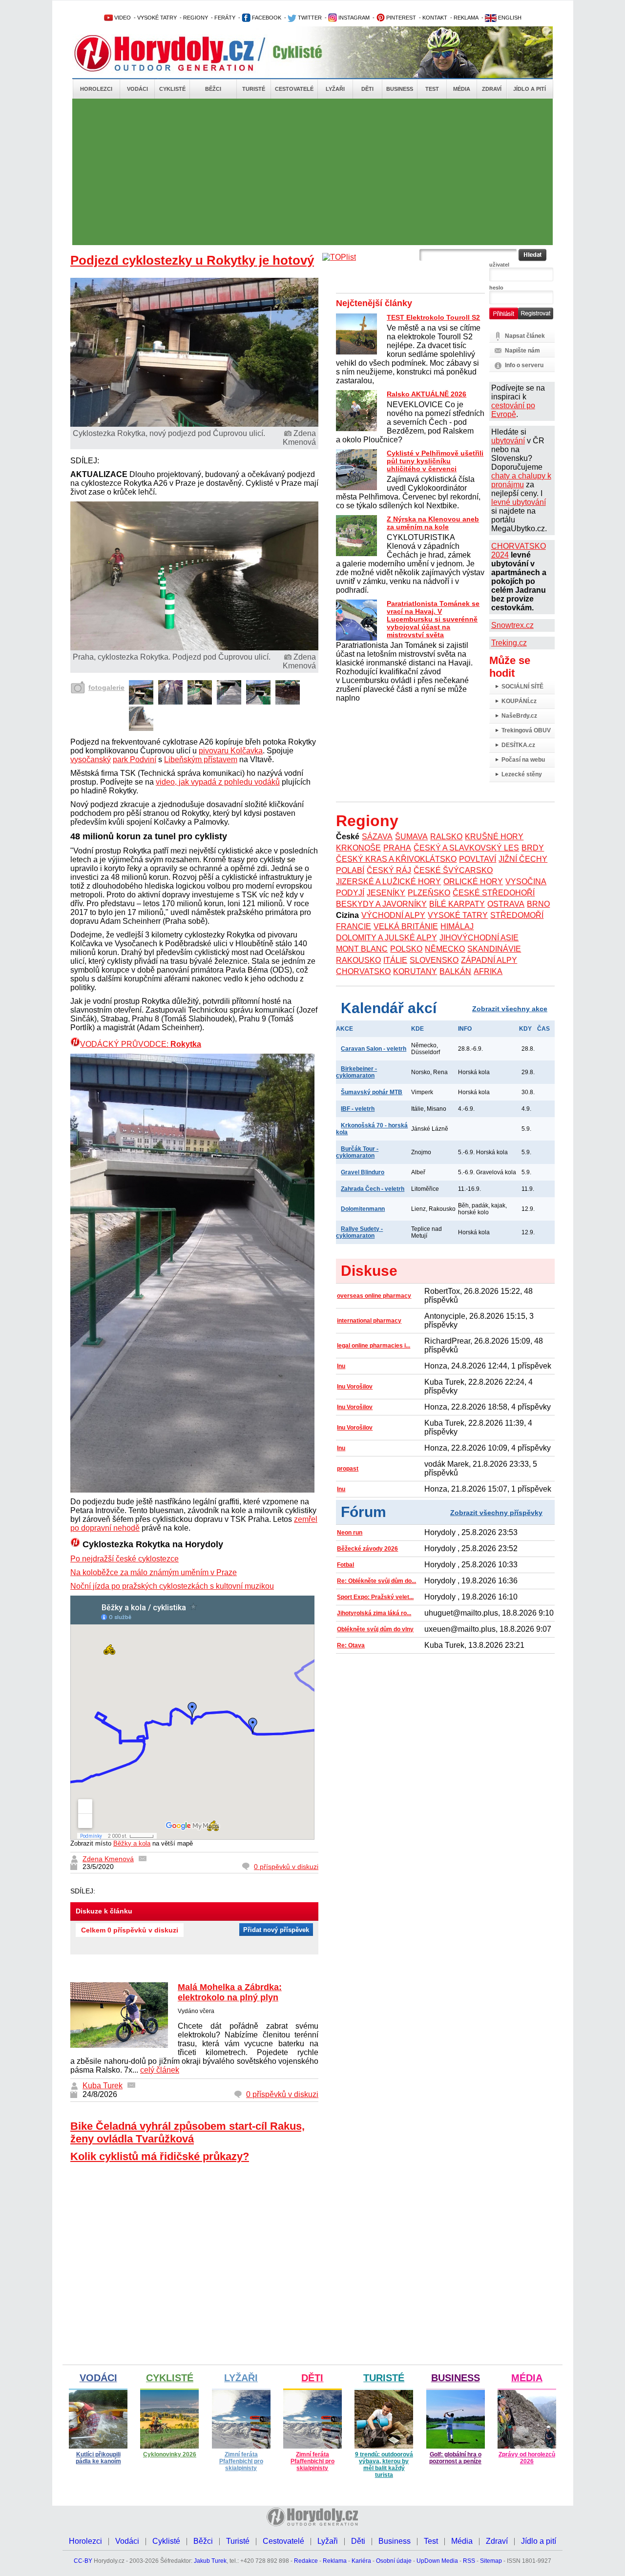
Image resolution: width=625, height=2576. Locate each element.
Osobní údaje (394, 2561)
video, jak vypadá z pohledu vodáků (218, 782)
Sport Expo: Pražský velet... (375, 1597)
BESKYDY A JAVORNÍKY (381, 904)
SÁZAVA (377, 837)
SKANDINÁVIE (494, 949)
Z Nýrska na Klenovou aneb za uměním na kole (433, 523)
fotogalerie (106, 687)
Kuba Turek (103, 2086)
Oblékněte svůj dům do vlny (375, 1629)
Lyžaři (335, 89)
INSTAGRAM (353, 18)
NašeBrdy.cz (519, 716)
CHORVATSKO (363, 971)
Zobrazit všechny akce (510, 1009)
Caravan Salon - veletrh (374, 1049)
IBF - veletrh (358, 1109)
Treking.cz (509, 643)
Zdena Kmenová (108, 1859)
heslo (496, 288)
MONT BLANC (362, 949)
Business (400, 89)
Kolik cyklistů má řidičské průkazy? (160, 2156)
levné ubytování (519, 502)
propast (348, 1469)
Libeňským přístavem (201, 759)
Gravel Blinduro (363, 1172)
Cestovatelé (294, 89)
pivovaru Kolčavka (231, 751)
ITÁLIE (395, 960)
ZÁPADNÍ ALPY (489, 960)
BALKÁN (455, 971)
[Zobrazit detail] (141, 702)
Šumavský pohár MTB (372, 1092)
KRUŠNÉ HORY (494, 837)
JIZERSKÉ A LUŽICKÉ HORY (388, 882)
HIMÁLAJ (457, 926)
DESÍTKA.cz (518, 745)
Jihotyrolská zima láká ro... (374, 1613)
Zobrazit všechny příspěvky (496, 1513)
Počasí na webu (523, 760)
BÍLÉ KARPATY (457, 904)
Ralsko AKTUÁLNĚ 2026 (427, 394)
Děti (367, 89)
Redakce (306, 2561)
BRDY (533, 848)
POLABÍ (350, 870)
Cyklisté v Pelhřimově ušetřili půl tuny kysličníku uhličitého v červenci (435, 461)
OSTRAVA (506, 904)
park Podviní (135, 759)
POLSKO (406, 949)
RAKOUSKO (358, 960)
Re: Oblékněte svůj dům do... (376, 1581)
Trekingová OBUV (526, 730)
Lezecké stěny (522, 774)
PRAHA (397, 848)
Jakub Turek (210, 2561)
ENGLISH (509, 18)
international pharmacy (369, 1321)
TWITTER (309, 18)
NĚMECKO (445, 949)
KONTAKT (435, 18)
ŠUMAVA (411, 837)
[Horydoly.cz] (176, 53)
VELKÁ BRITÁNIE (406, 926)
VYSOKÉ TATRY (157, 18)
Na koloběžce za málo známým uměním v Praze (154, 1572)
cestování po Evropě (513, 410)
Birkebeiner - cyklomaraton (356, 1072)
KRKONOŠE (358, 848)
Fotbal (345, 1565)
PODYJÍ (350, 893)
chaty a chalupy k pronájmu (521, 480)
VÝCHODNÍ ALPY (393, 915)
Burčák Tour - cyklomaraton (357, 1152)
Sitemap (491, 2561)
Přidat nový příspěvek (276, 1930)
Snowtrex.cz (512, 625)
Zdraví (492, 89)
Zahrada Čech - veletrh (373, 1189)
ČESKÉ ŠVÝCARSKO (453, 870)
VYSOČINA (526, 882)
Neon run (350, 1533)
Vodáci (137, 89)
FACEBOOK (266, 18)
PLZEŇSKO (429, 893)
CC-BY (83, 2561)
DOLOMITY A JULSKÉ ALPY (386, 938)
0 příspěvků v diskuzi (286, 1867)
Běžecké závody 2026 (367, 1549)
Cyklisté (172, 89)
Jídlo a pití (530, 89)
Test (432, 89)
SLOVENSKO (434, 960)
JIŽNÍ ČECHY (523, 859)
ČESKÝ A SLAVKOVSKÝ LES (466, 848)
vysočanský (91, 759)
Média (462, 89)
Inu (341, 1366)
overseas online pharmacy (374, 1296)
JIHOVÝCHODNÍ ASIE (479, 938)
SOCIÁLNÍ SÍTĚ (522, 686)
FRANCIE (354, 926)
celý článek (160, 2070)
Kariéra (361, 2561)
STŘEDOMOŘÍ (517, 915)
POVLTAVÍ (478, 859)
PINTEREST (400, 18)
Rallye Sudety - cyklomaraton (359, 1232)
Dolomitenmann (363, 1209)
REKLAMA (466, 18)
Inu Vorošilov (355, 1387)
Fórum (364, 1512)
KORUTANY (415, 971)
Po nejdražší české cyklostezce (125, 1559)
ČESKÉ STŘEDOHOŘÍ (494, 893)
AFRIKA (488, 971)
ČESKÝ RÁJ (389, 870)
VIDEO (122, 18)
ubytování (508, 441)
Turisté (254, 89)
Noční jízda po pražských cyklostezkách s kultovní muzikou (172, 1586)
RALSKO (446, 837)
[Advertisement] (312, 172)
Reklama (335, 2561)
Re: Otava (351, 1645)
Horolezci (96, 89)
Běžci (213, 89)
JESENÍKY (386, 893)
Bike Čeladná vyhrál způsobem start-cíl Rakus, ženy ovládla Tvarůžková (187, 2132)
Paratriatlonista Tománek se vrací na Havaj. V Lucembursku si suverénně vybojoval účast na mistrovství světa (433, 619)
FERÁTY (225, 18)
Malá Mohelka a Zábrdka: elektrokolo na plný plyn (230, 1992)
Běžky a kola (132, 1843)
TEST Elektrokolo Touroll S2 (433, 317)
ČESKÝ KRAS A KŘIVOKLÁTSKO (396, 859)
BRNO (538, 904)
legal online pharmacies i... (374, 1346)
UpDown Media (437, 2561)
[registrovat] (536, 317)
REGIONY (196, 18)
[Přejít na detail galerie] (195, 648)
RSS (469, 2561)
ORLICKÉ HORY (473, 882)
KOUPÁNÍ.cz (519, 701)
